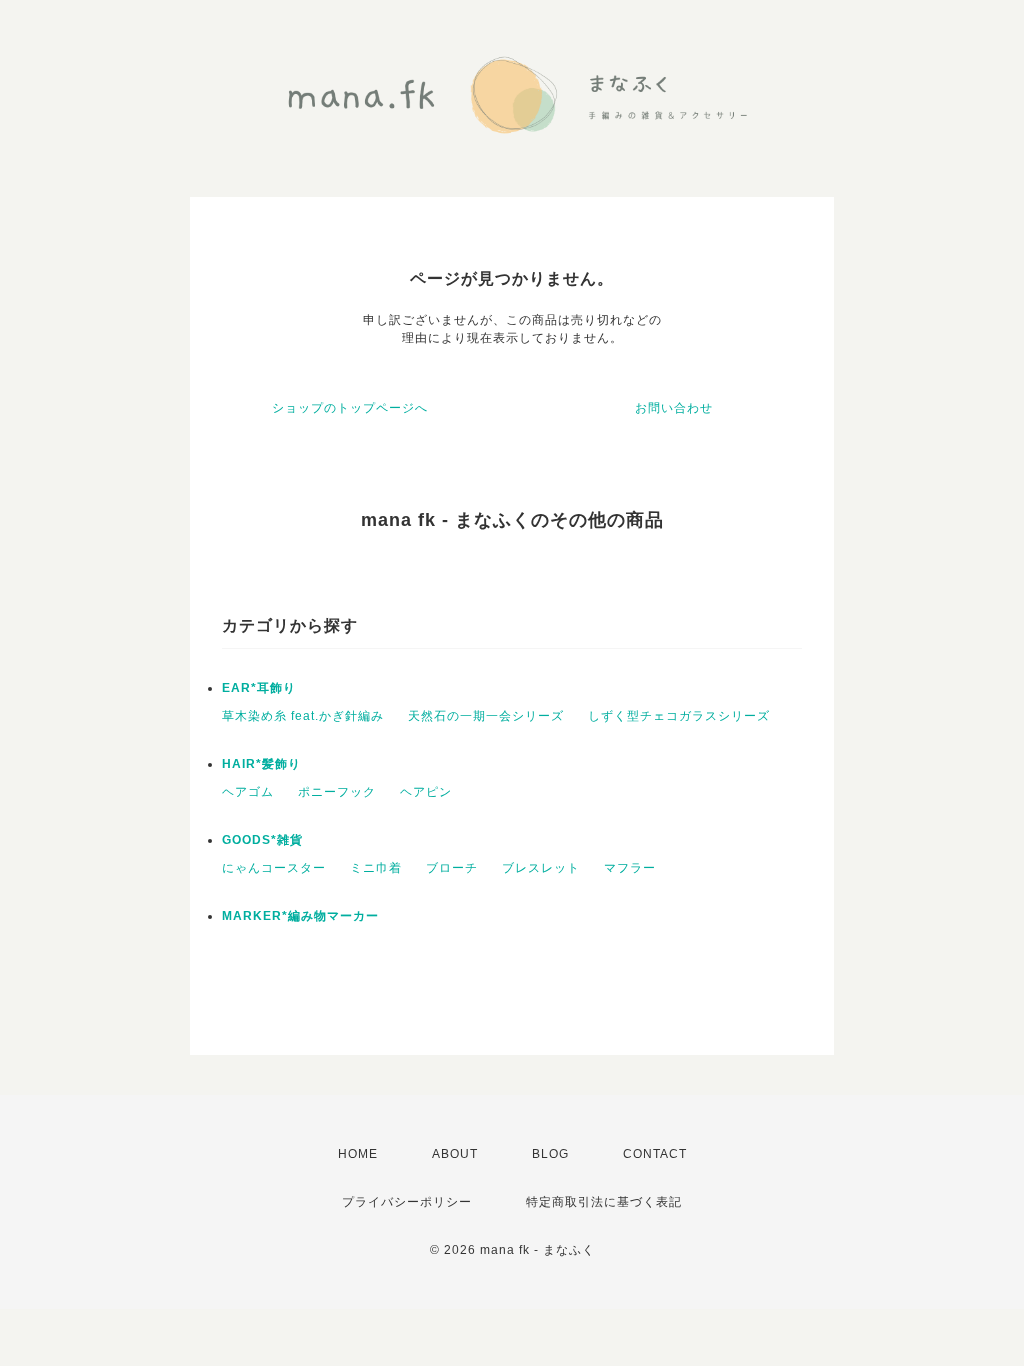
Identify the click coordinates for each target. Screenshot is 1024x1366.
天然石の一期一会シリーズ (486, 716)
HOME (358, 1154)
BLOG (550, 1154)
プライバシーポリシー (407, 1202)
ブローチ (452, 868)
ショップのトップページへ (350, 408)
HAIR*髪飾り (261, 764)
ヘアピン (426, 792)
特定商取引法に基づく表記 (604, 1202)
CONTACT (655, 1154)
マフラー (630, 868)
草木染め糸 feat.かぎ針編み (303, 716)
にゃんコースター (274, 868)
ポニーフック (337, 792)
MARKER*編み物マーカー (300, 916)
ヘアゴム (248, 792)
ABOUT (455, 1154)
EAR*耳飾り (259, 688)
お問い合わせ (674, 408)
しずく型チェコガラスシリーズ (679, 716)
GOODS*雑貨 (262, 840)
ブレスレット (541, 868)
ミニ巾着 (376, 868)
